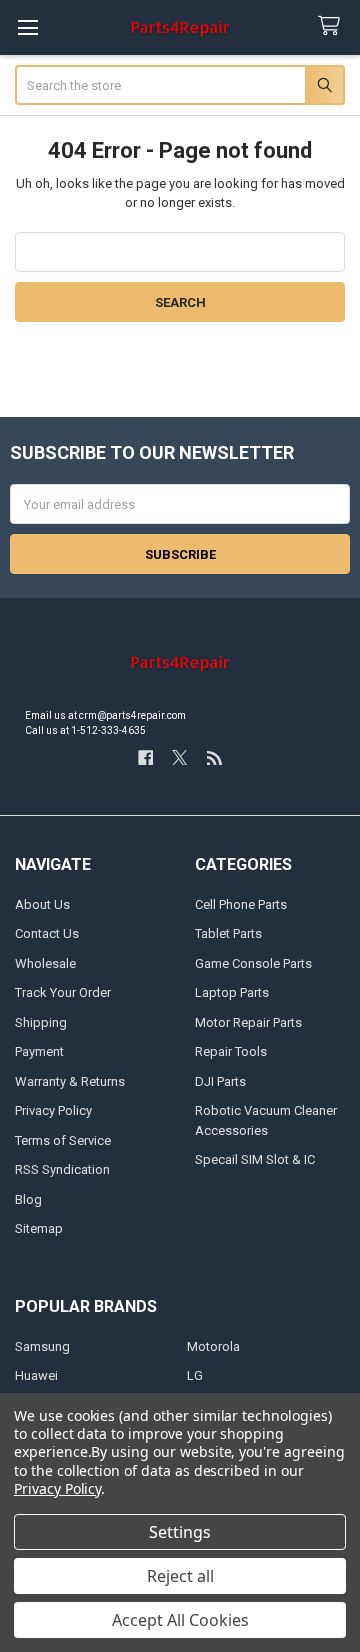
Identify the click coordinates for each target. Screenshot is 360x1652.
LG (195, 1375)
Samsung (42, 1346)
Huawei (36, 1375)
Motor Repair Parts (248, 1022)
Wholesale (45, 963)
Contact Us (47, 933)
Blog (28, 1199)
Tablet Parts (228, 933)
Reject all (180, 1576)
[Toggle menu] (27, 27)
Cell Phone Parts (241, 904)
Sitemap (39, 1228)
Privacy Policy (53, 1110)
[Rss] (214, 757)
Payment (39, 1051)
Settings (180, 1532)
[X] (179, 757)
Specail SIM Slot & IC (255, 1159)
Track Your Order (63, 992)
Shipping (41, 1022)
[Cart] (333, 26)
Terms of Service (63, 1140)
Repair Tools (231, 1051)
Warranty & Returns (70, 1081)
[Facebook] (145, 757)
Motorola (213, 1346)
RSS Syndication (62, 1169)
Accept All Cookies (180, 1620)
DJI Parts (220, 1081)
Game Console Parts (253, 963)
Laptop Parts (232, 992)
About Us (42, 904)
